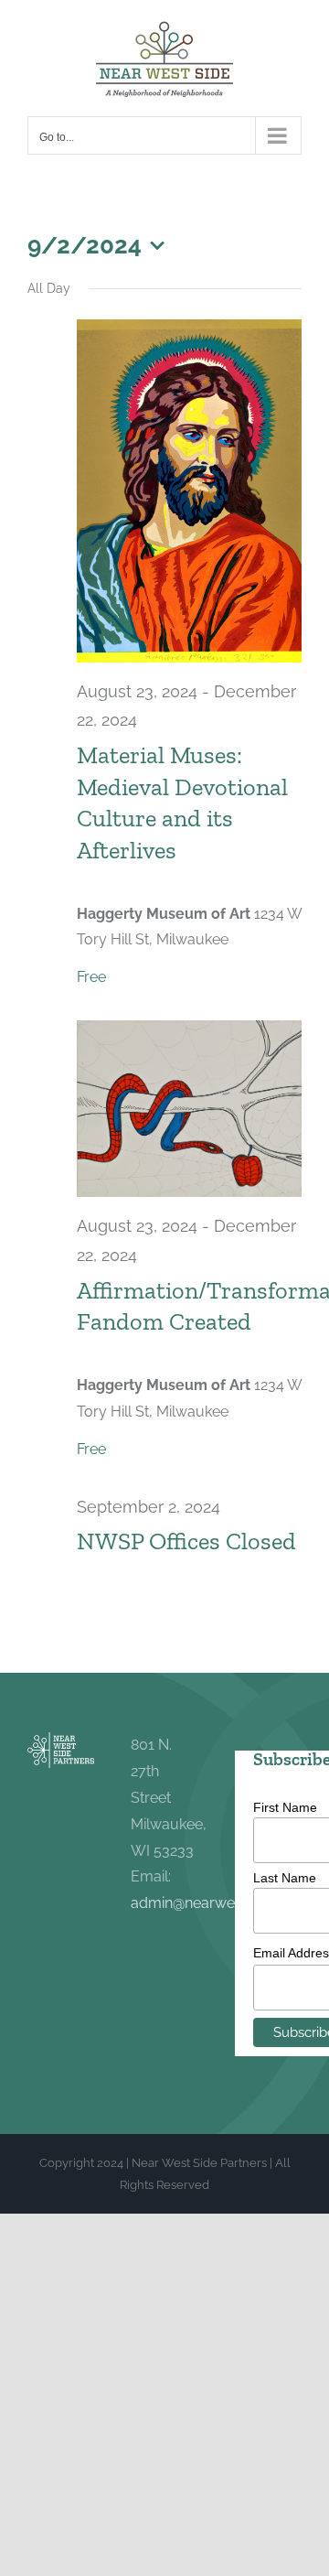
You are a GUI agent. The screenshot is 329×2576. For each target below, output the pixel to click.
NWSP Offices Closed (186, 1541)
